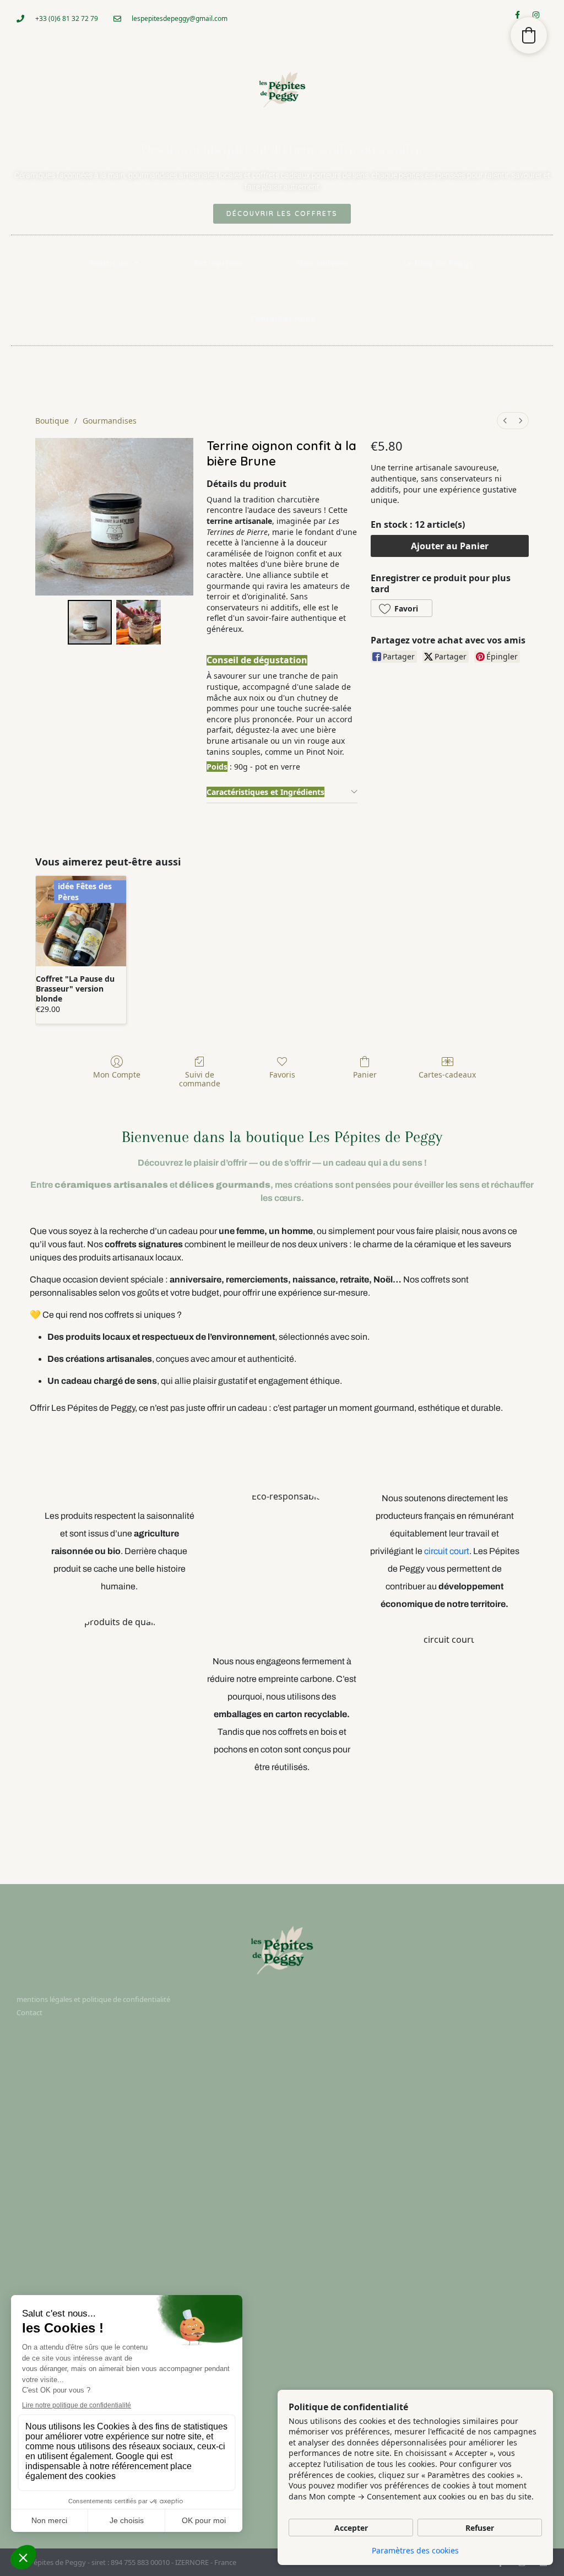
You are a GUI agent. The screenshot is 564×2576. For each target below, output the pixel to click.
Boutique (109, 263)
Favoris (282, 1075)
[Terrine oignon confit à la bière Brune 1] (138, 622)
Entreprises (218, 263)
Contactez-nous (282, 318)
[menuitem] (505, 421)
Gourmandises (110, 421)
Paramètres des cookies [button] (415, 2550)
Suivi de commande (200, 1079)
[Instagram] (540, 19)
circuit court (447, 1551)
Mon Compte (117, 1075)
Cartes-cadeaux (447, 1075)
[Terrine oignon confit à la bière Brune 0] (90, 622)
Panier (365, 1075)
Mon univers (322, 263)
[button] (402, 608)
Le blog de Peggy (439, 263)
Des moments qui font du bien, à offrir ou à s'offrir (282, 150)
